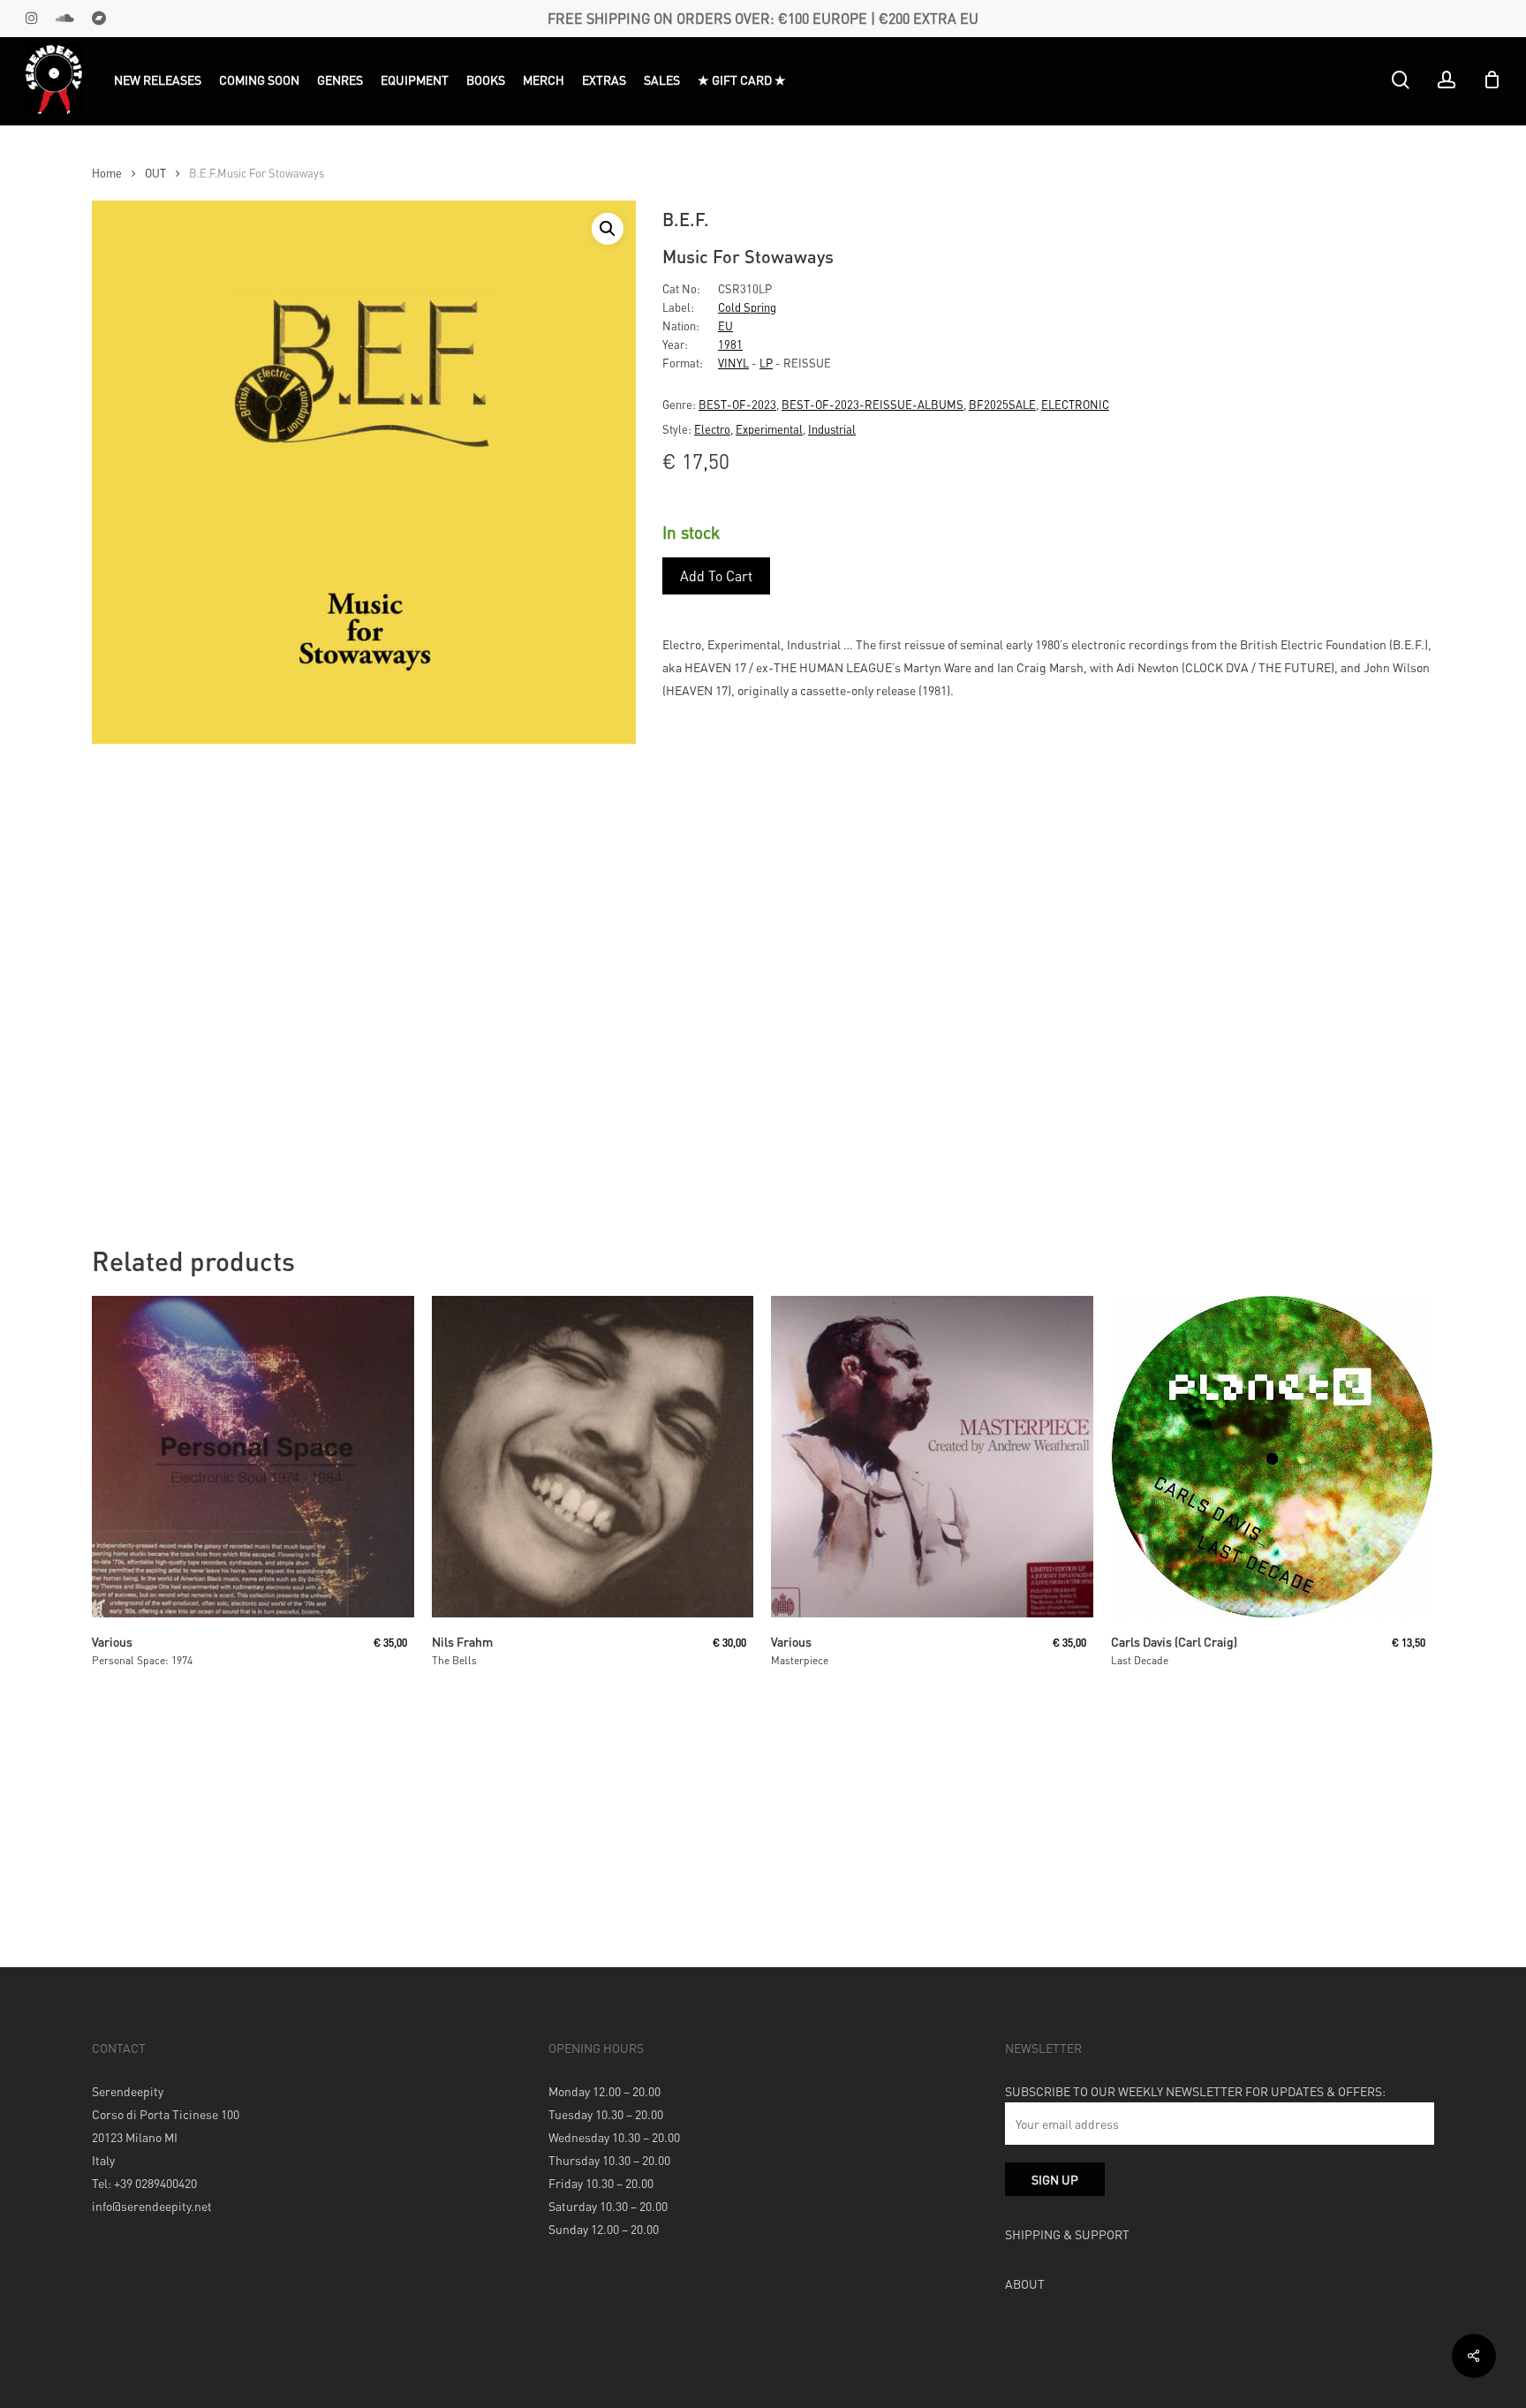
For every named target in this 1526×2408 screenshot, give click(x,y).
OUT (155, 173)
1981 (730, 344)
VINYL (733, 363)
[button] (608, 229)
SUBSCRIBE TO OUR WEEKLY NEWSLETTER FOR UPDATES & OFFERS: (1195, 2091)
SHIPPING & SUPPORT (1067, 2234)
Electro (712, 429)
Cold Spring (747, 307)
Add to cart (716, 575)
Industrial (832, 429)
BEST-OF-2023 (737, 404)
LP (766, 363)
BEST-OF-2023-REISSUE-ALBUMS (873, 404)
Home (107, 173)
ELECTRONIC (1075, 404)
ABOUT (1025, 2283)
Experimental (769, 429)
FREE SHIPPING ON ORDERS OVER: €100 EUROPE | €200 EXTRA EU (763, 18)
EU (725, 326)
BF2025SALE (1002, 404)
